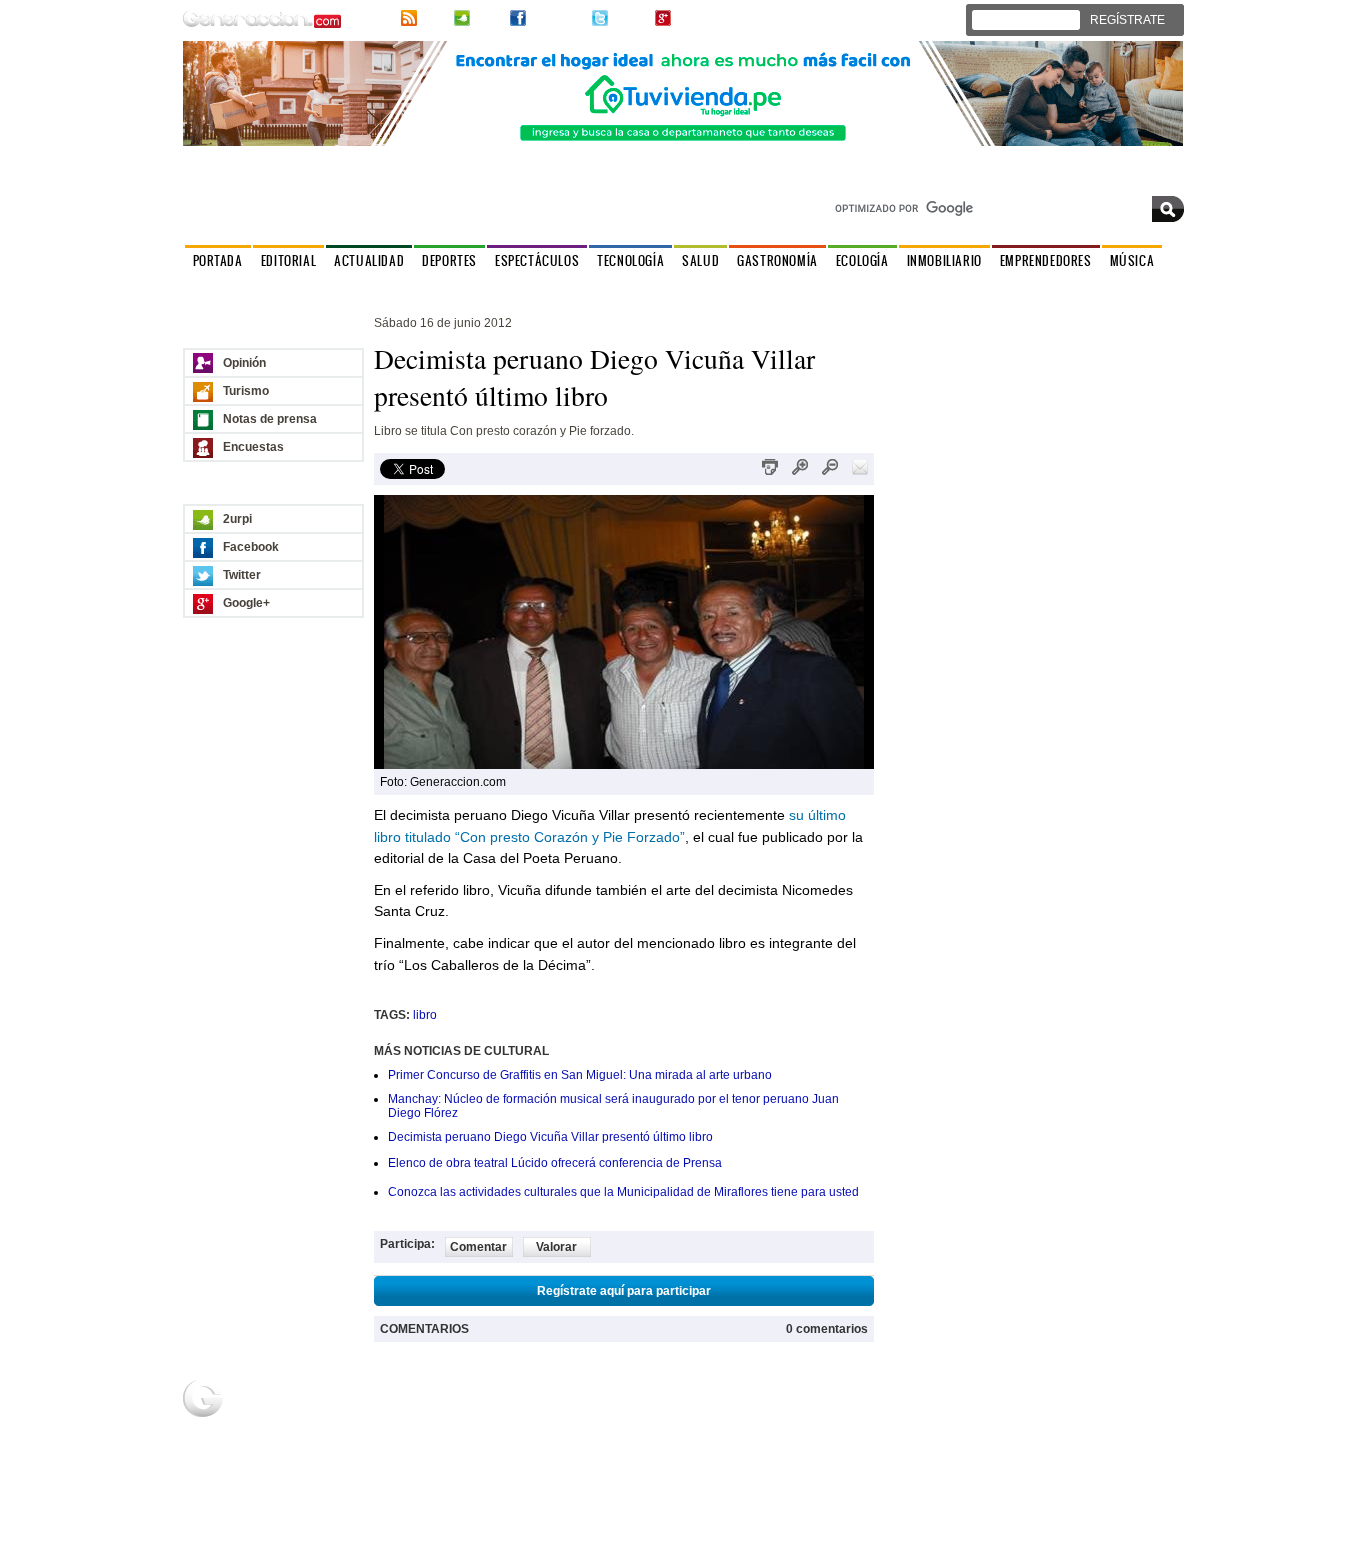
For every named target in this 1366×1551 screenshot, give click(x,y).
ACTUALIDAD (369, 260)
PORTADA (218, 260)
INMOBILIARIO (944, 260)
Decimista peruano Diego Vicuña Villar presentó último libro (550, 1137)
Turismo (246, 391)
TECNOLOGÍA (630, 260)
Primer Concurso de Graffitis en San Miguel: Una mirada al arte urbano (580, 1075)
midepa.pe (922, 1409)
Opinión (244, 363)
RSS (433, 18)
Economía (920, 1427)
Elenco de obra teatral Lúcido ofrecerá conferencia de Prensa (555, 1163)
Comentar (478, 1247)
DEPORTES (449, 260)
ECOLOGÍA (862, 260)
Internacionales (291, 288)
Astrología (523, 288)
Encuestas (253, 447)
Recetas (611, 1427)
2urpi (488, 18)
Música (760, 1427)
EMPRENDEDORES (1046, 260)
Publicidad (1074, 1409)
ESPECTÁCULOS (537, 260)
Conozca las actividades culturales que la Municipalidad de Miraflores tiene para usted (623, 1192)
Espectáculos (321, 1445)
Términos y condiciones (1126, 1539)
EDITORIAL (288, 260)
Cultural (454, 288)
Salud (301, 1463)
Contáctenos (1149, 179)
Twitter (629, 18)
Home (453, 1409)
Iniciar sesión (1032, 20)
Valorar (556, 1247)
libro (425, 1015)
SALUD (700, 260)
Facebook (557, 18)
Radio (757, 1409)
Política (209, 288)
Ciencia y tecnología (313, 1488)
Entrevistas (383, 288)
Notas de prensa (270, 419)
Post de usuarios (482, 1445)
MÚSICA (1132, 260)
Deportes (310, 1427)
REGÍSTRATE (1127, 20)
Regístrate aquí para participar (624, 1291)
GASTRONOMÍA (777, 260)
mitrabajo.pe (927, 1445)
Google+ (698, 18)
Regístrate (465, 1427)
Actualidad (314, 1409)
